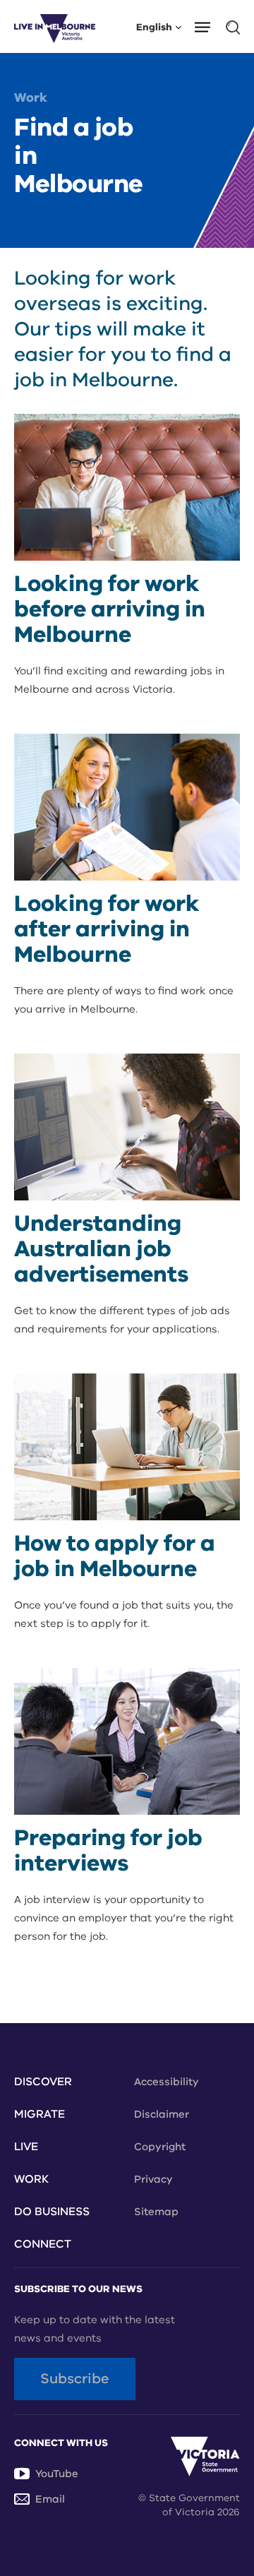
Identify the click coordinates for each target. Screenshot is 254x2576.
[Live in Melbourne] (55, 26)
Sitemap (156, 2212)
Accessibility (167, 2082)
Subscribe (75, 2379)
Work (31, 97)
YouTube (57, 2474)
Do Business (52, 2212)
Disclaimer (162, 2114)
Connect (43, 2244)
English (154, 26)
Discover (43, 2082)
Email (50, 2499)
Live (26, 2147)
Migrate (40, 2114)
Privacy (153, 2179)
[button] (207, 26)
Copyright (160, 2147)
